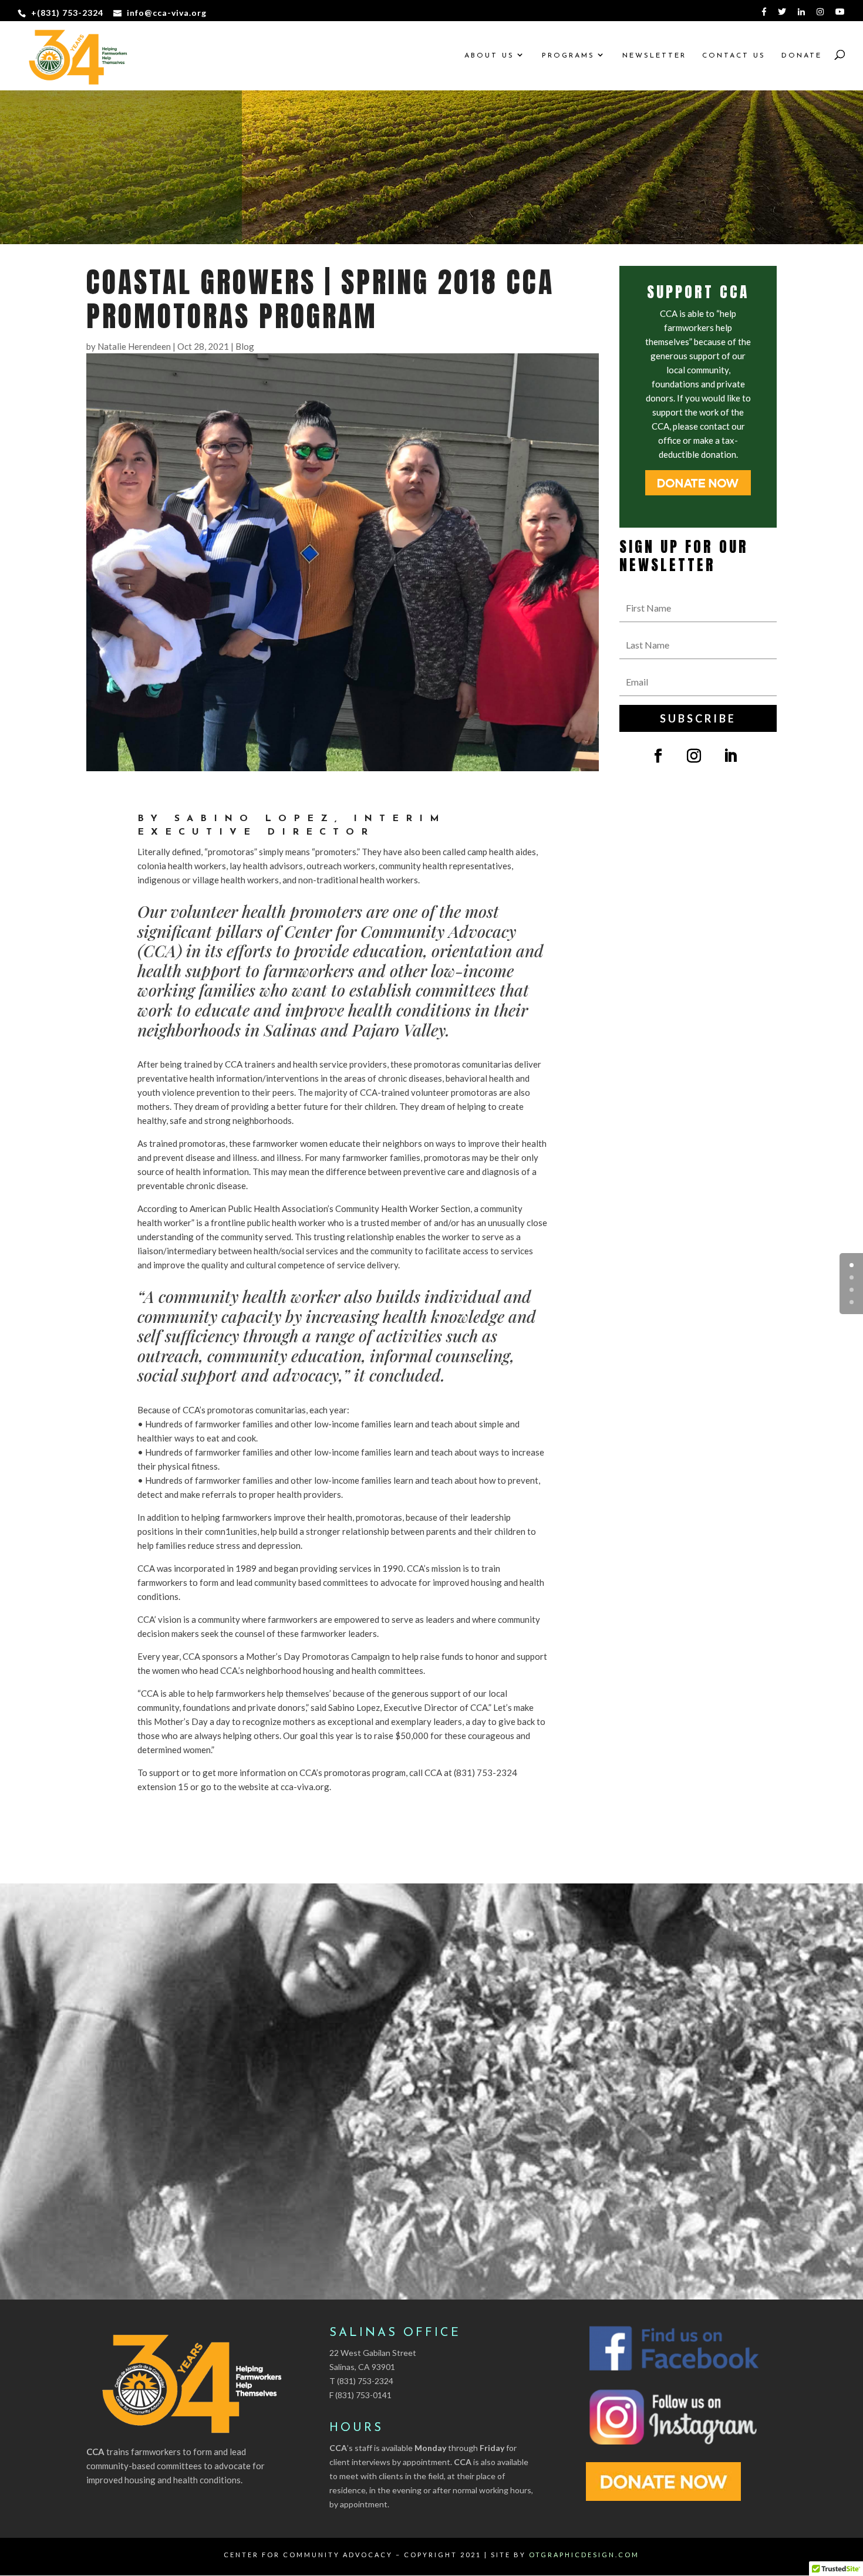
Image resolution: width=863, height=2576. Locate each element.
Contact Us (734, 56)
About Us (489, 56)
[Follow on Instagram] (694, 756)
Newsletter (654, 56)
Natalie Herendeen (134, 346)
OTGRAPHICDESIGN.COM (584, 2555)
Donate (802, 56)
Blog (245, 346)
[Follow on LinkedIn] (730, 756)
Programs (568, 56)
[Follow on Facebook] (658, 756)
